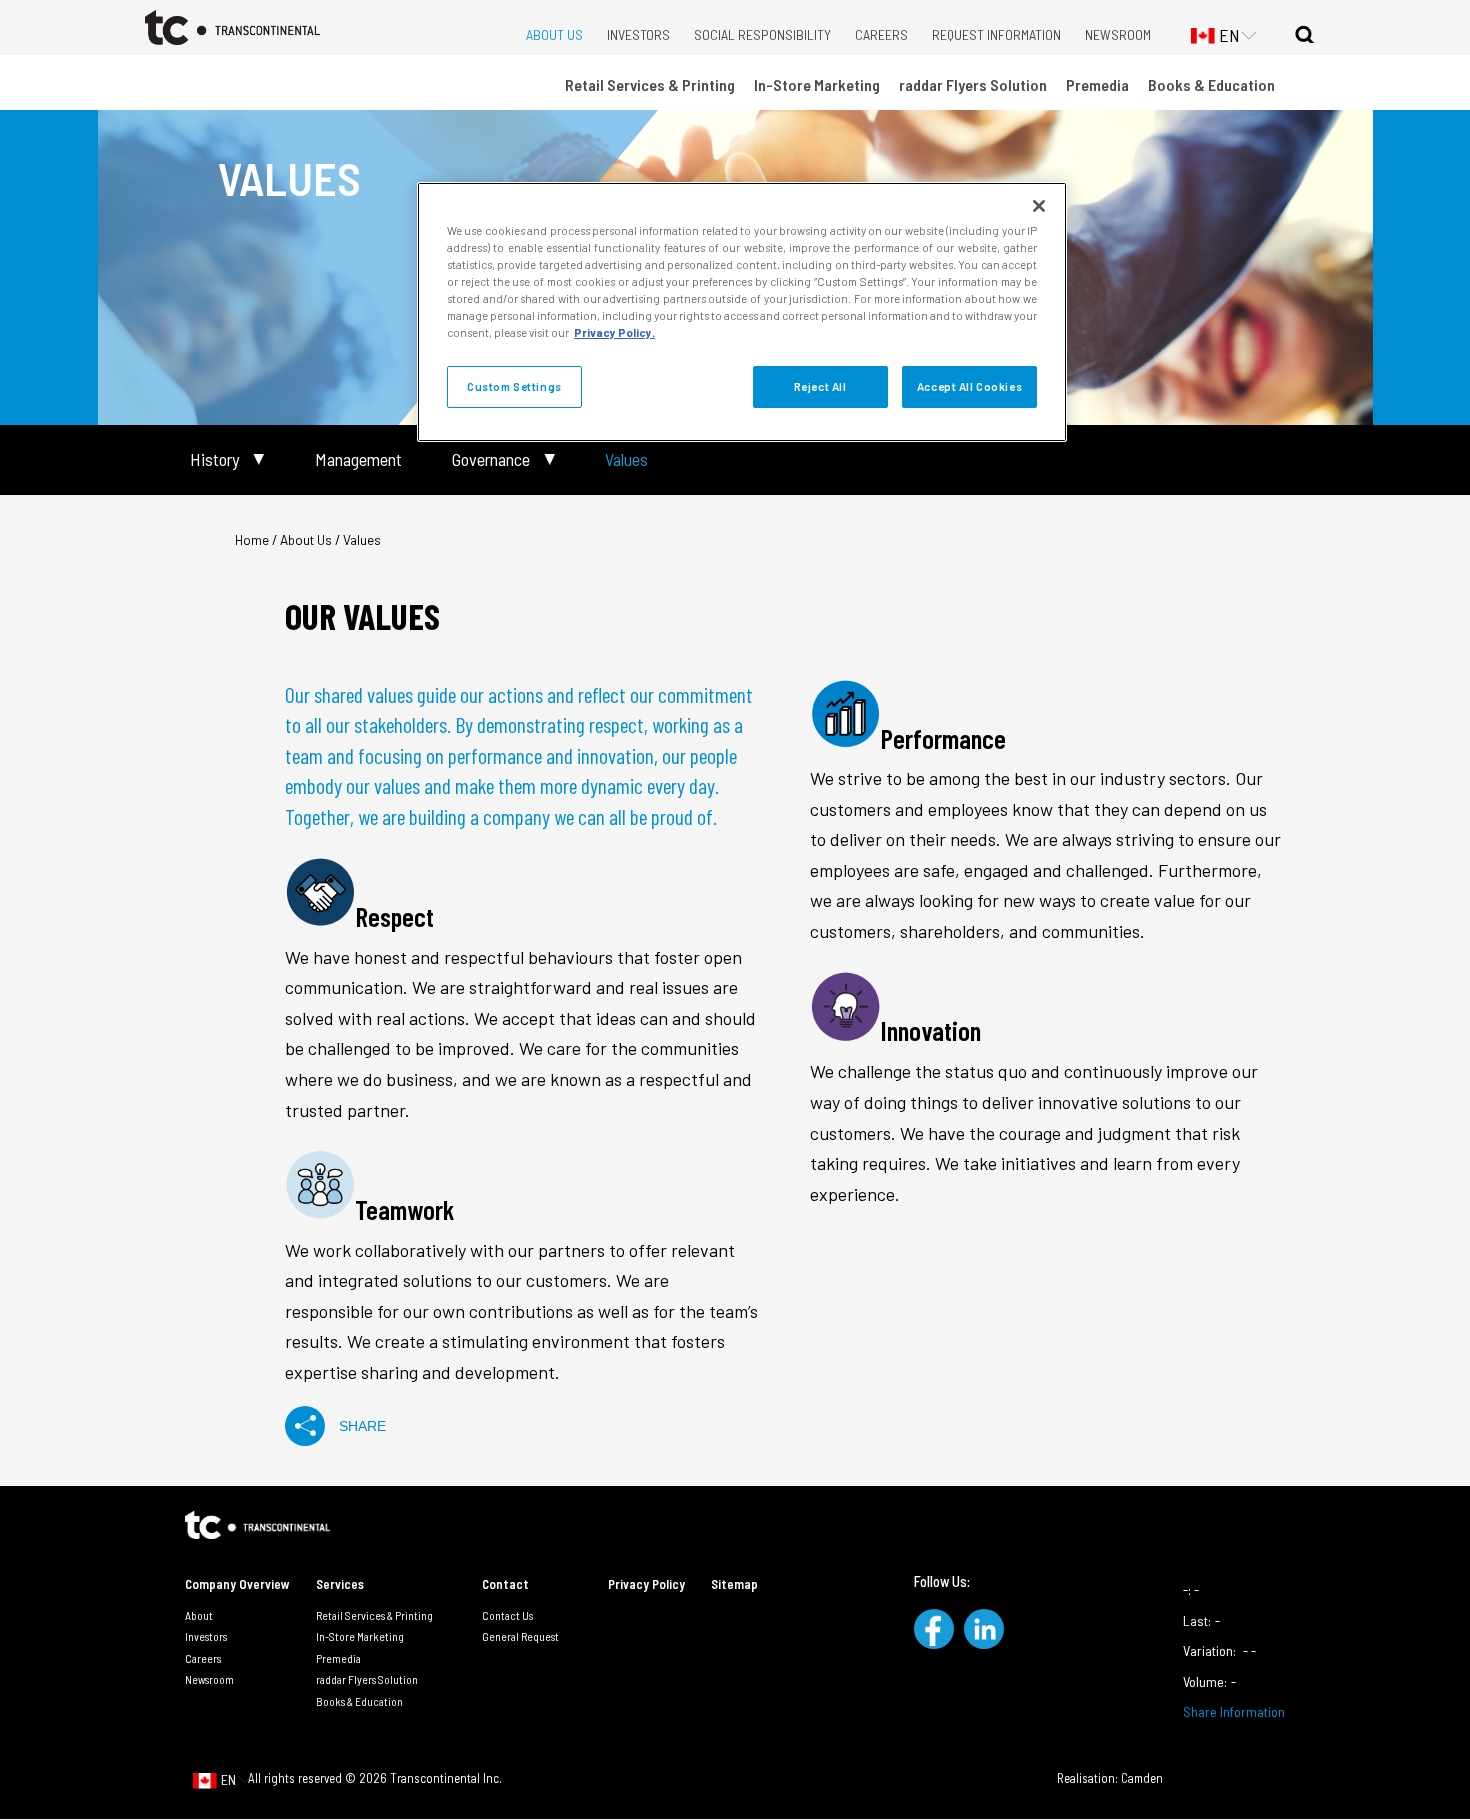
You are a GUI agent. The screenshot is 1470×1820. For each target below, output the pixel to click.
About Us (554, 34)
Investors (638, 34)
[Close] (1039, 206)
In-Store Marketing (817, 84)
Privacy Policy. (614, 332)
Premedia (1097, 84)
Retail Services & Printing (650, 84)
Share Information (1234, 1711)
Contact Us (507, 1615)
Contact (505, 1584)
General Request (520, 1636)
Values (626, 459)
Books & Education (1211, 84)
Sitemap (734, 1584)
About (199, 1615)
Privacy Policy (646, 1584)
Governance (491, 459)
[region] (742, 312)
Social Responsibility (762, 34)
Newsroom (1118, 34)
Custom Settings (514, 386)
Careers (881, 34)
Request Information (996, 34)
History (214, 459)
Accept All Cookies (969, 386)
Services (340, 1584)
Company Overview (237, 1584)
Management (358, 459)
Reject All (820, 386)
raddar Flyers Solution (973, 84)
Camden (1142, 1778)
